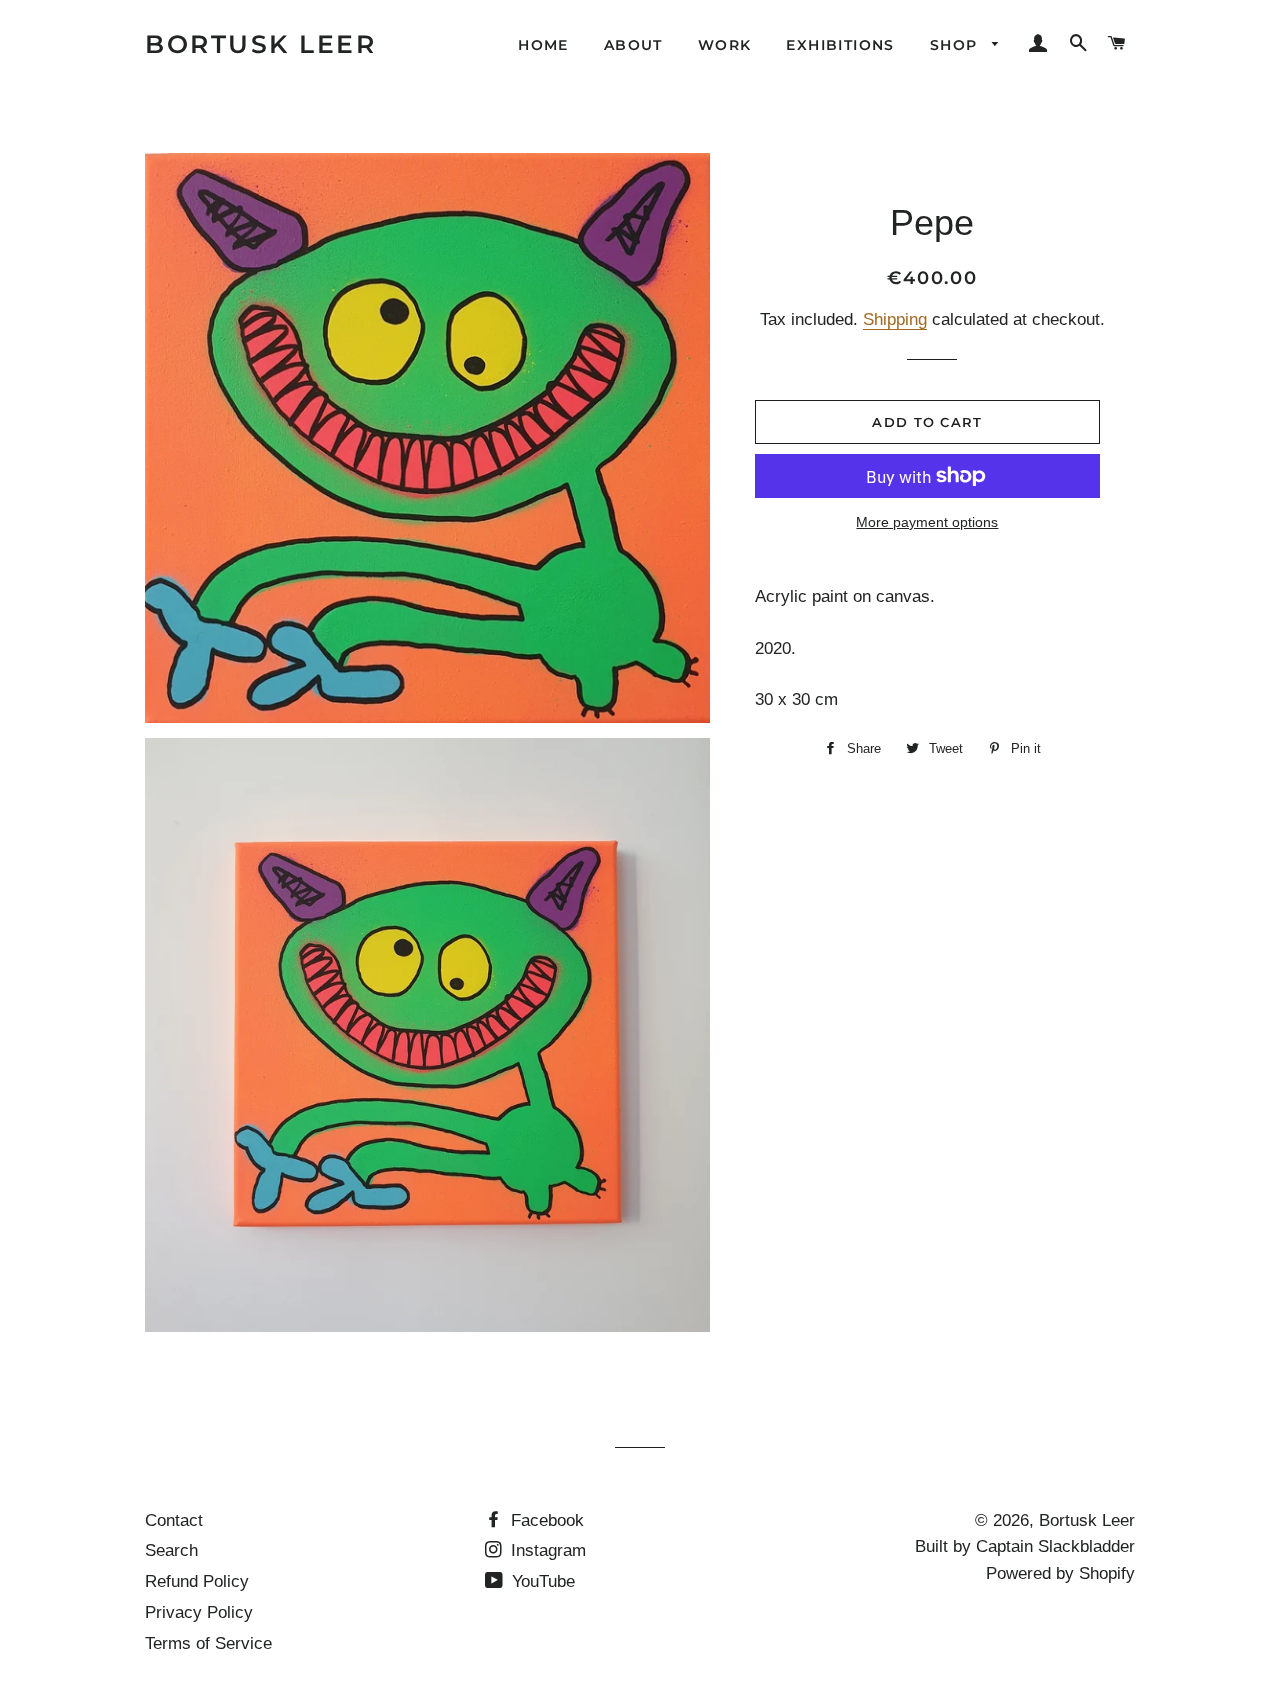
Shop (956, 45)
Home (543, 45)
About (633, 45)
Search (171, 1550)
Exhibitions (840, 45)
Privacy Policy (199, 1612)
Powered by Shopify (1060, 1573)
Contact (174, 1520)
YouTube (541, 1581)
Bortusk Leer (260, 44)
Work (725, 45)
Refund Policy (197, 1581)
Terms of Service (208, 1643)
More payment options (927, 522)
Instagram (546, 1550)
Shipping (895, 319)
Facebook (545, 1520)
